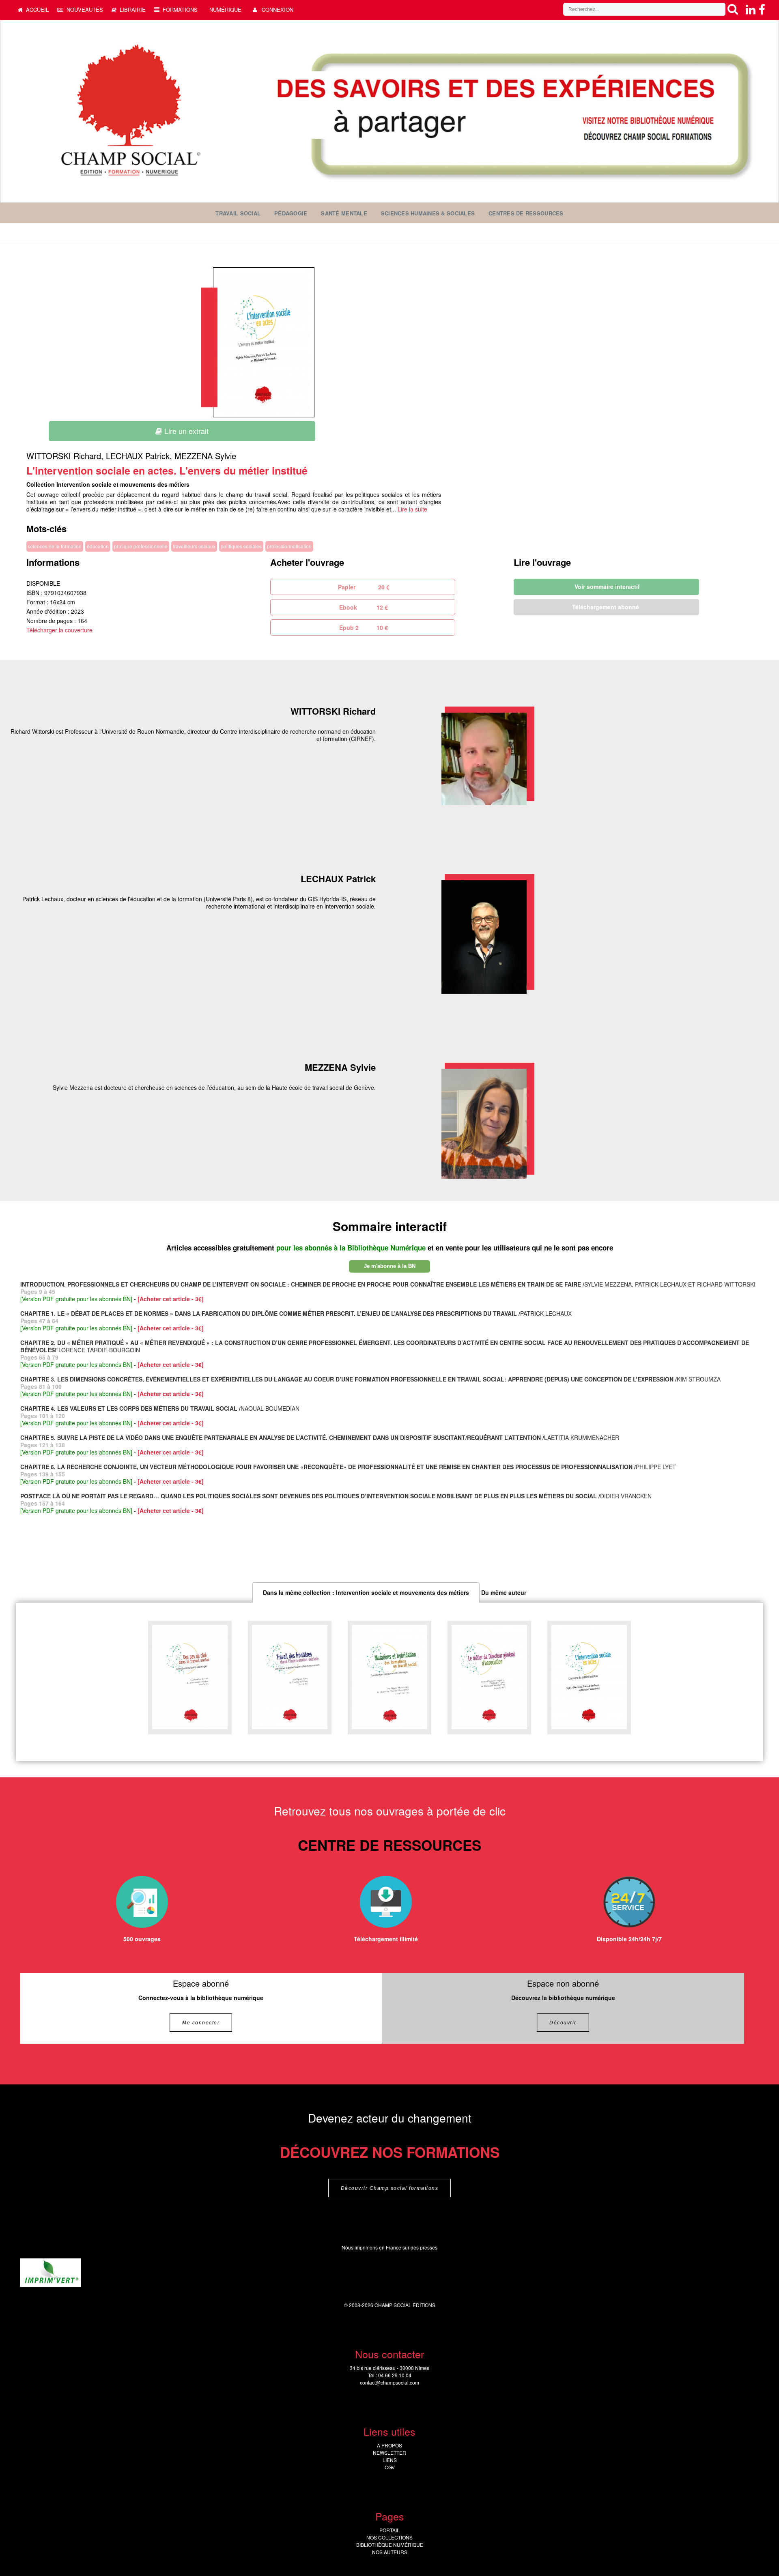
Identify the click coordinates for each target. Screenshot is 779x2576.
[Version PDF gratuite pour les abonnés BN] (76, 1299)
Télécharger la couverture (59, 630)
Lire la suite (412, 509)
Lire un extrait (185, 431)
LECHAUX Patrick (138, 456)
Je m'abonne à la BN (390, 1266)
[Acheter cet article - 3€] (171, 1299)
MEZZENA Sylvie (205, 456)
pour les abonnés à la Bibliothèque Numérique (352, 1248)
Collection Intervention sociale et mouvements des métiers (108, 484)
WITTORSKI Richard (64, 456)
